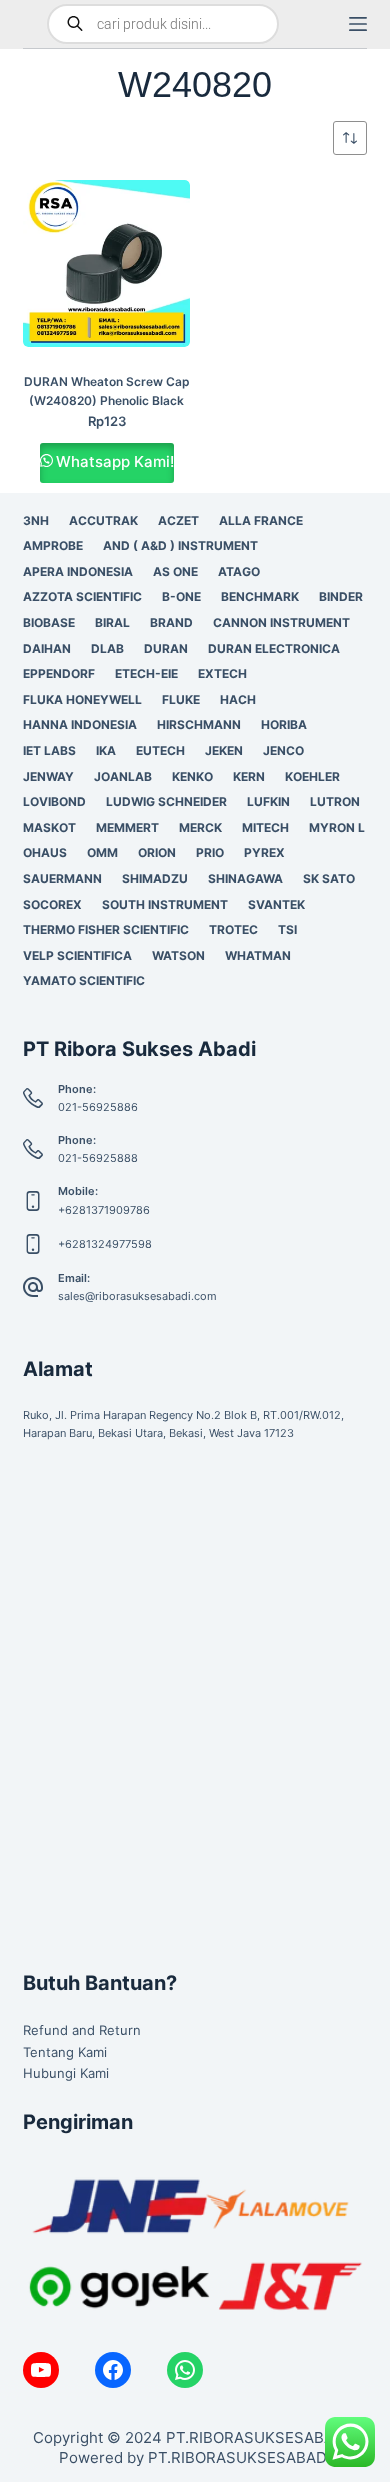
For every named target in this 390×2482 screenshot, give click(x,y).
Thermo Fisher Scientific (106, 929)
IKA (106, 750)
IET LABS (49, 750)
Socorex (52, 904)
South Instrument (165, 904)
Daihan (47, 648)
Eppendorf (59, 673)
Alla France (261, 520)
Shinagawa (245, 878)
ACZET (178, 520)
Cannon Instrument (281, 622)
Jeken (224, 750)
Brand (171, 622)
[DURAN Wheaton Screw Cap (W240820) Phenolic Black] (106, 263)
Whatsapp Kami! (115, 461)
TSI (287, 929)
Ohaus (45, 852)
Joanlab (123, 776)
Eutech (160, 750)
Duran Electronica (274, 648)
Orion (157, 852)
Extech (222, 673)
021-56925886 (98, 1107)
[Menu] (358, 24)
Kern (249, 776)
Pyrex (264, 852)
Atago (239, 571)
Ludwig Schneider (166, 801)
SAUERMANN (62, 878)
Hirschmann (199, 724)
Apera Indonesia (78, 571)
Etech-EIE (146, 673)
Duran (166, 648)
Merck (200, 827)
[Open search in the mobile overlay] (163, 24)
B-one (181, 596)
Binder (341, 596)
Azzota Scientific (82, 596)
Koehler (312, 776)
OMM (102, 852)
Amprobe (53, 545)
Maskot (49, 827)
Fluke (181, 699)
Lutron (335, 801)
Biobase (49, 622)
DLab (107, 648)
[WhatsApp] (185, 2370)
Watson (178, 955)
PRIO (210, 852)
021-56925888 (98, 1158)
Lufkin (268, 801)
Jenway (48, 776)
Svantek (276, 904)
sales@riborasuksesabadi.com (137, 1296)
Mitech (265, 827)
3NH (36, 520)
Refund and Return (82, 2030)
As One (175, 571)
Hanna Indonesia (80, 724)
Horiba (284, 724)
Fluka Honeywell (82, 699)
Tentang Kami (65, 2052)
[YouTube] (41, 2370)
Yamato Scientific (84, 980)
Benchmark (260, 596)
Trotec (233, 929)
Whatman (258, 955)
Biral (112, 622)
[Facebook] (113, 2370)
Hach (238, 699)
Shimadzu (155, 878)
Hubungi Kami (66, 2073)
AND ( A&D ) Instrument (180, 545)
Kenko (192, 776)
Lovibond (54, 801)
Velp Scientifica (77, 955)
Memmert (127, 827)
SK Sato (329, 878)
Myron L (337, 827)
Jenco (283, 750)
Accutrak (103, 520)
